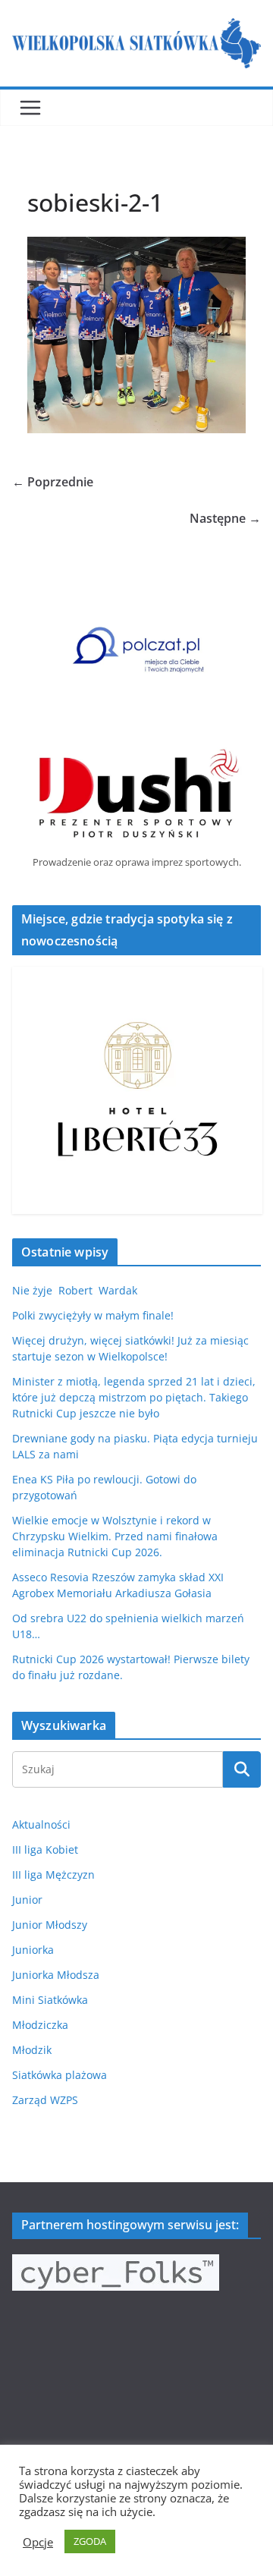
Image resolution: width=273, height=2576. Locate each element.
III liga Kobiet (45, 1849)
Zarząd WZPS (45, 2100)
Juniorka (33, 1950)
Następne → (225, 518)
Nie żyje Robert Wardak (75, 1290)
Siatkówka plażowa (60, 2075)
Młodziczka (40, 2025)
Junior (27, 1900)
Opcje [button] (38, 2542)
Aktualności (41, 1824)
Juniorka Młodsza (56, 1975)
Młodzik (32, 2050)
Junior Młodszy (50, 1925)
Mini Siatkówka (50, 2000)
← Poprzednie (53, 482)
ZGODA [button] (90, 2541)
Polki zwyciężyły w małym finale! (93, 1315)
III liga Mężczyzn (53, 1875)
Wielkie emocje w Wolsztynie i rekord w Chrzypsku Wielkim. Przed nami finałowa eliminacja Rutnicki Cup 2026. (115, 1536)
